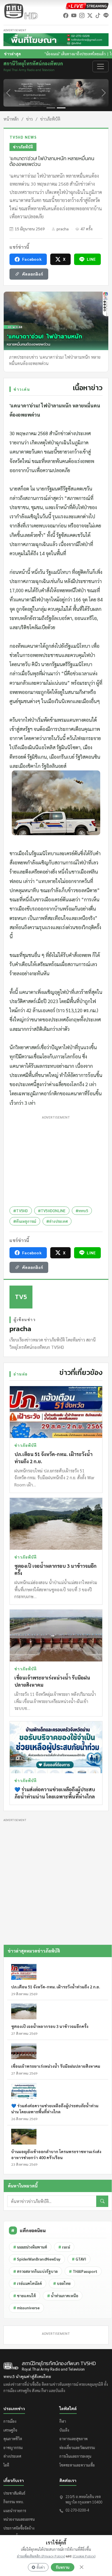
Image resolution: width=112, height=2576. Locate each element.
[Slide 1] (51, 108)
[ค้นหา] (102, 2201)
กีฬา (63, 2421)
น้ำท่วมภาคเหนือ (63, 2296)
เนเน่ (64, 2247)
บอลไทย (62, 2283)
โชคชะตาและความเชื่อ (77, 2465)
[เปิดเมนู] (101, 66)
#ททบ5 (82, 1211)
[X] (90, 15)
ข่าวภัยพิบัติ (50, 119)
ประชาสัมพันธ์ (14, 2493)
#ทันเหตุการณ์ (25, 1221)
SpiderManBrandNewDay (37, 2259)
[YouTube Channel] (74, 15)
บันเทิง (64, 2430)
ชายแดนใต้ (25, 2296)
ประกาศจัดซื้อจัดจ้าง (19, 2528)
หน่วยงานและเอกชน (19, 2519)
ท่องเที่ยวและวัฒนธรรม (77, 2448)
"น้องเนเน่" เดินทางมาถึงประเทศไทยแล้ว (42, 54)
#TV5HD (21, 1211)
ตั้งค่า (41, 2567)
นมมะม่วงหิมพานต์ (30, 2247)
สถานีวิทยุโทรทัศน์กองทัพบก (33, 66)
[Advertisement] (56, 1160)
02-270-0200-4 (77, 2510)
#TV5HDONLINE (52, 1211)
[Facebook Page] (66, 15)
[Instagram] (82, 15)
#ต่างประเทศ (57, 1221)
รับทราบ (63, 2567)
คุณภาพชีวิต (13, 2439)
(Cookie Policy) (84, 2556)
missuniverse (26, 2308)
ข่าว (29, 119)
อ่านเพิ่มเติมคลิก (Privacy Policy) (41, 2556)
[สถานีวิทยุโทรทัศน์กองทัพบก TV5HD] (21, 11)
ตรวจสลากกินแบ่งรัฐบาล (35, 2271)
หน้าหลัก (11, 119)
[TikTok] (98, 15)
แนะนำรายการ (15, 2511)
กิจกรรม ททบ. (14, 2502)
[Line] (106, 15)
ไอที (6, 2465)
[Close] (82, 2567)
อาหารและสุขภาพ (74, 2439)
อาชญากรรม (13, 2448)
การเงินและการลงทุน (75, 2456)
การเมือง (10, 2421)
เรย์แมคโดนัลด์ (28, 2283)
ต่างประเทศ (12, 2456)
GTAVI (79, 2259)
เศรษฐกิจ (10, 2430)
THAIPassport (83, 2271)
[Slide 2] (61, 108)
